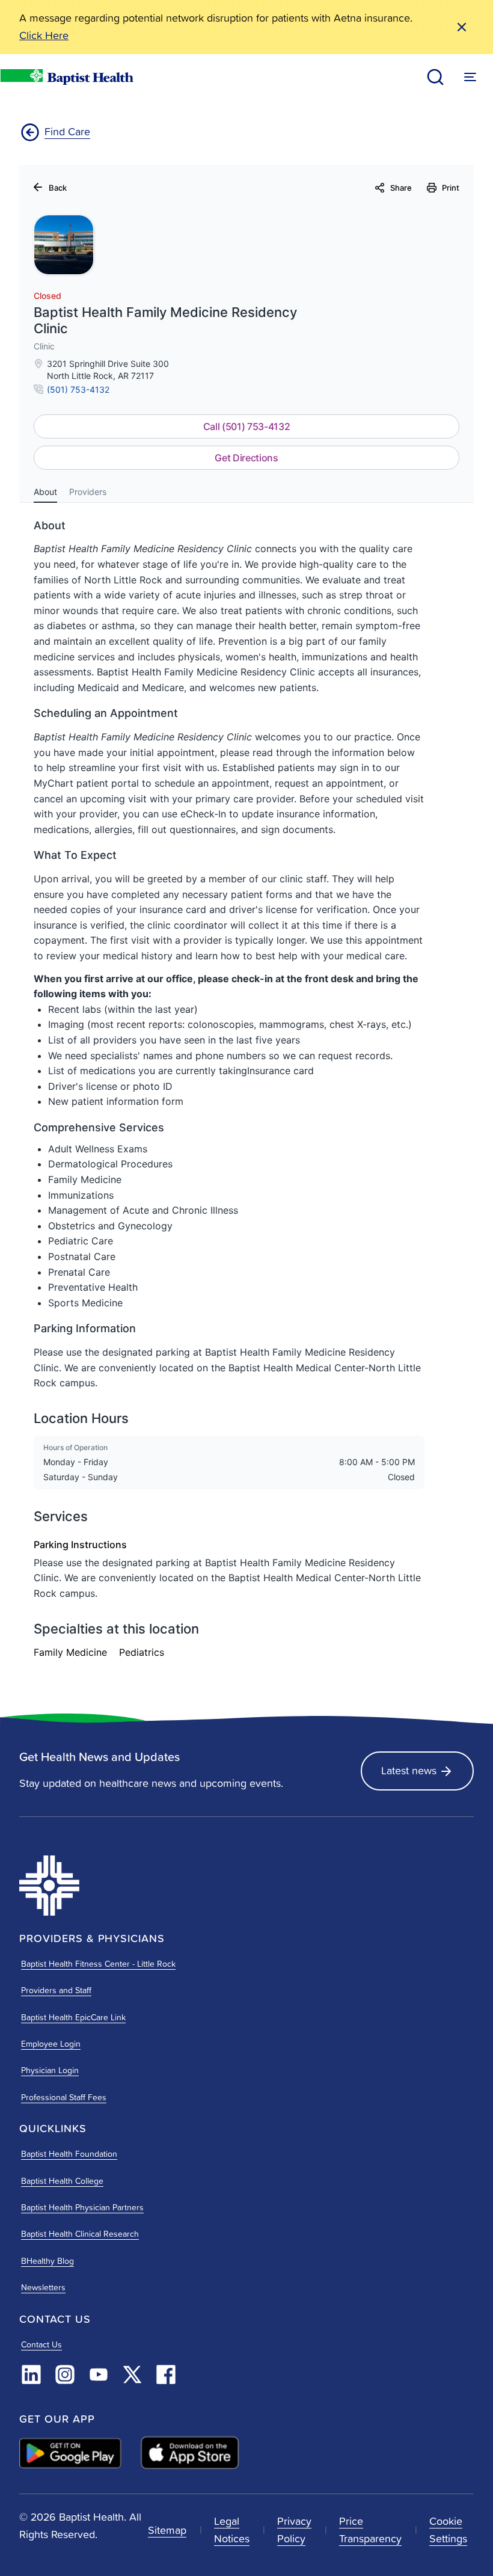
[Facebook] (166, 2375)
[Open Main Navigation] (470, 77)
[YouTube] (99, 2375)
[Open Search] (435, 77)
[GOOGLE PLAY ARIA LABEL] (70, 2453)
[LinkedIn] (31, 2375)
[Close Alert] (462, 27)
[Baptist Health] (129, 1886)
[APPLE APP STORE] (190, 2453)
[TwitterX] (132, 2375)
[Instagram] (65, 2375)
